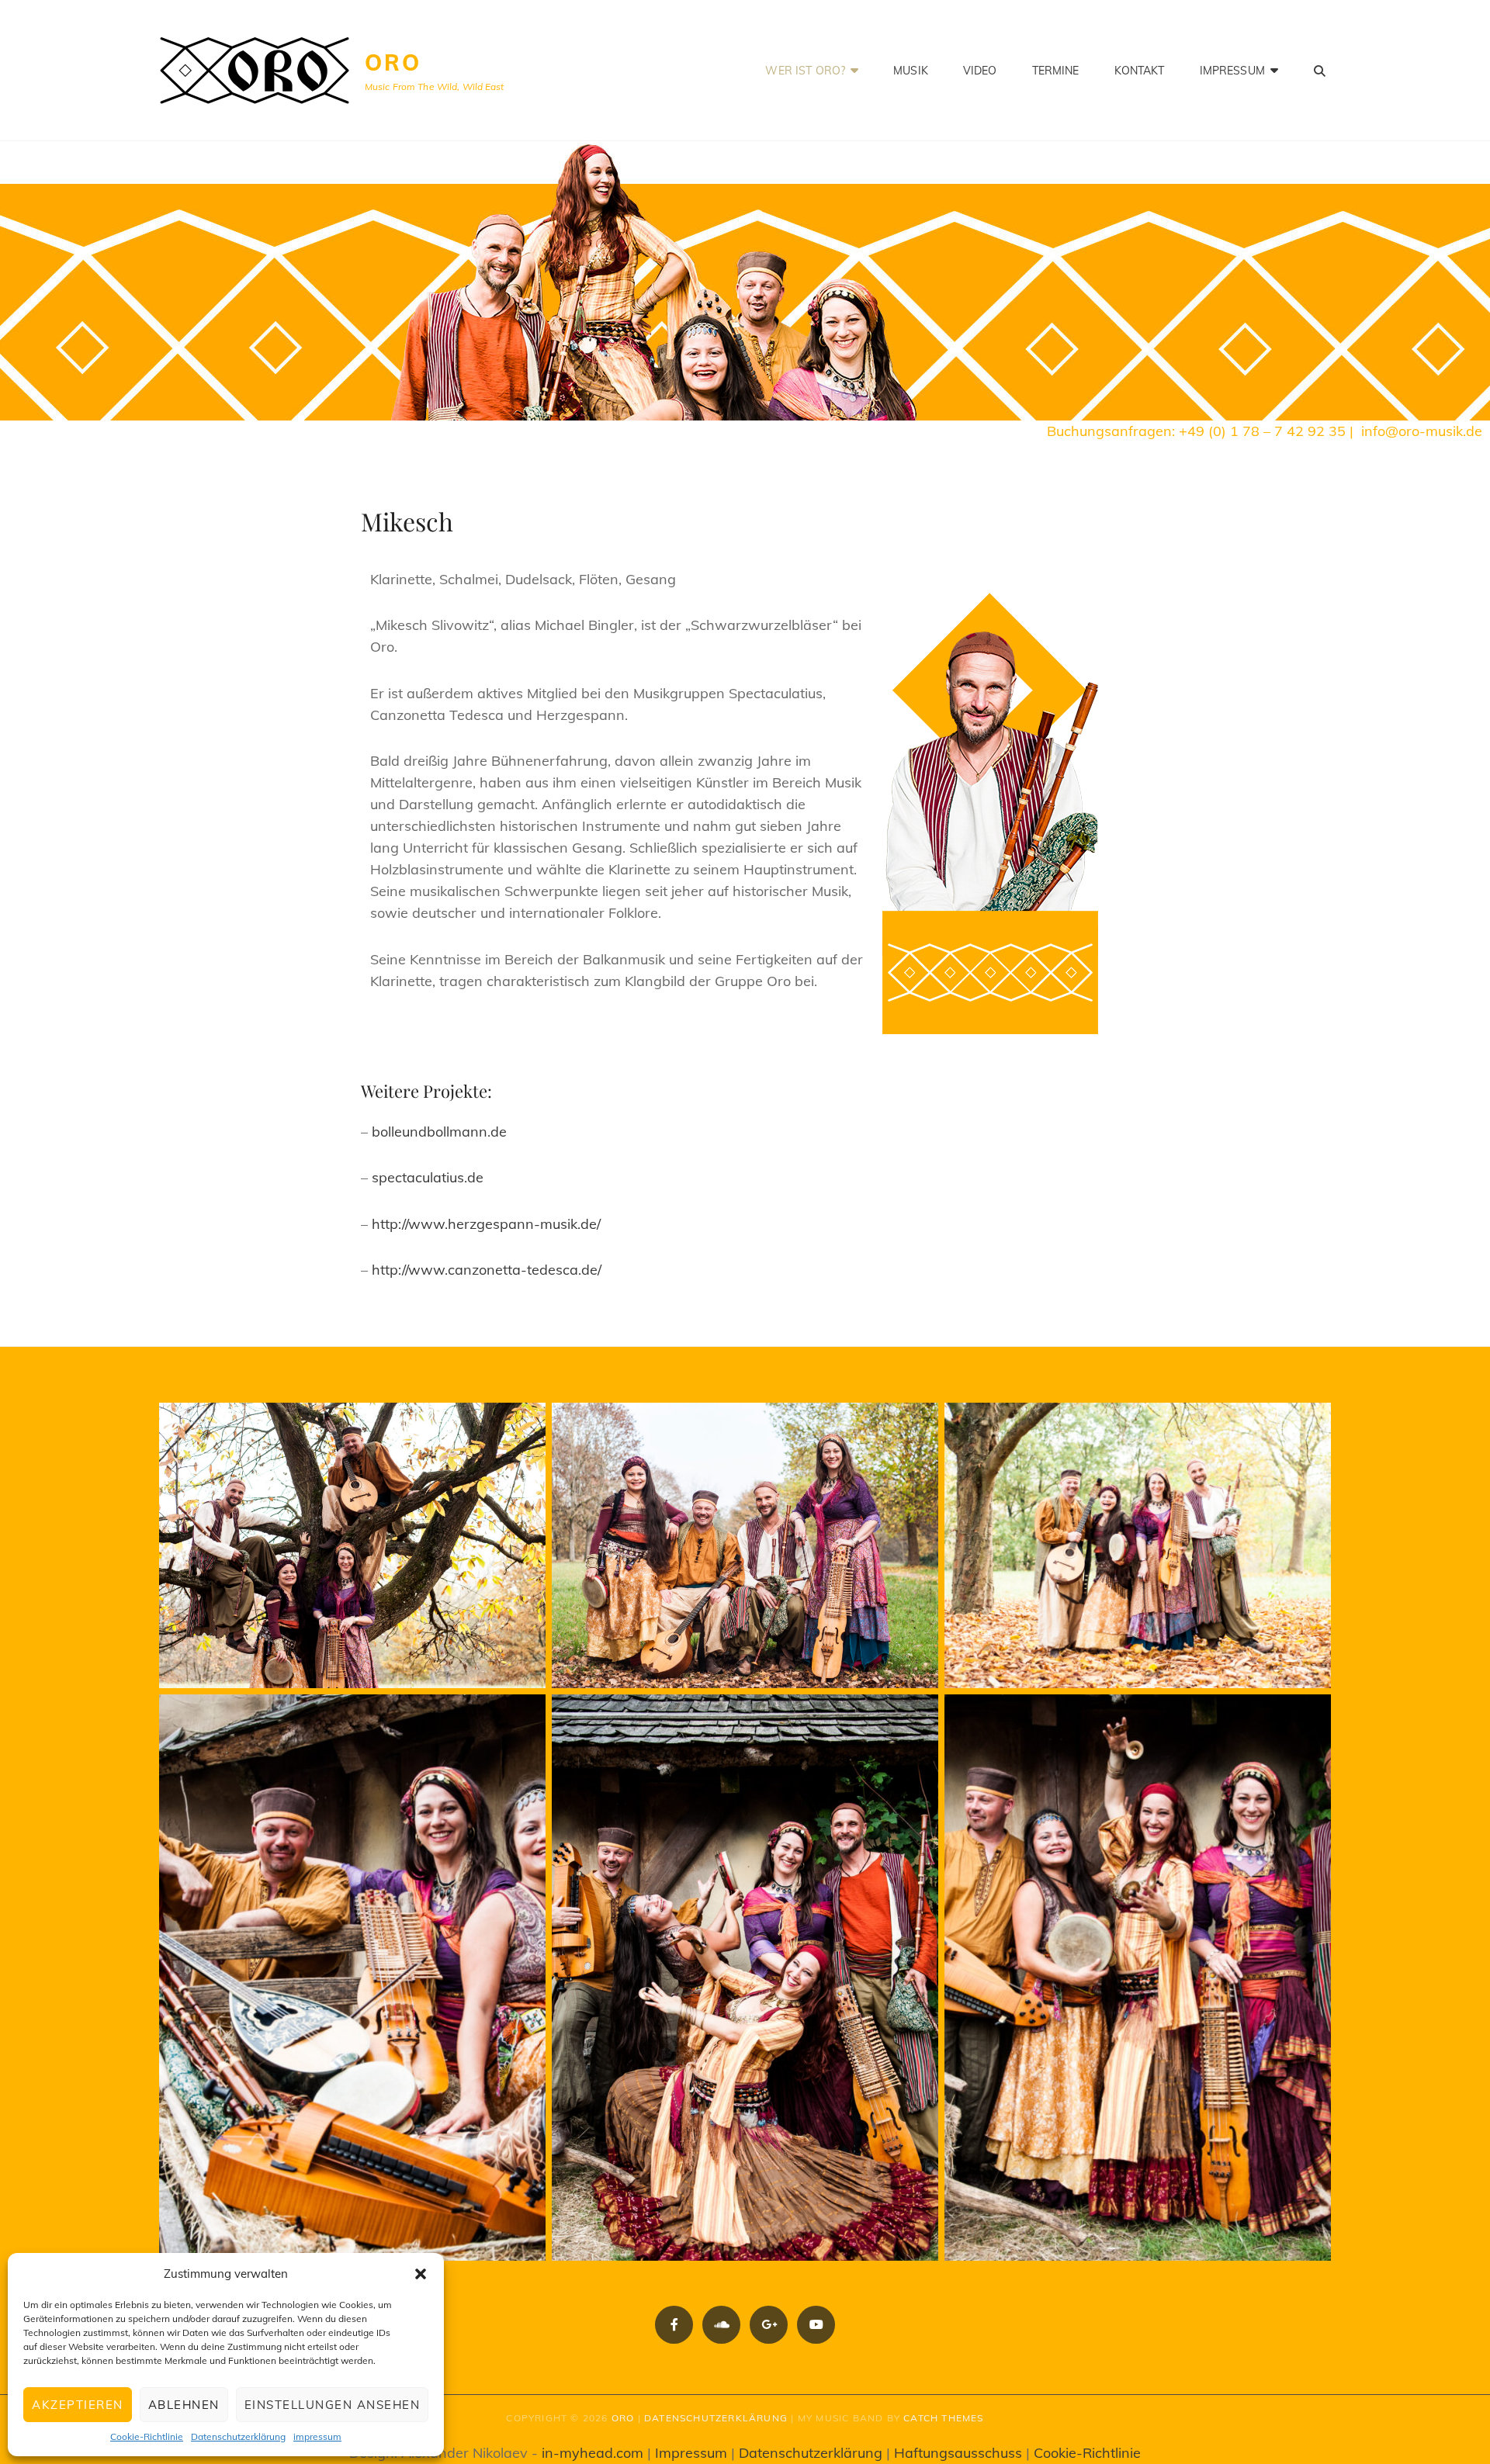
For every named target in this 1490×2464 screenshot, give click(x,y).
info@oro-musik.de (1422, 431)
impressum (317, 2436)
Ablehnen (184, 2405)
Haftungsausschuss (958, 2453)
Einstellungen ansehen (333, 2405)
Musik (911, 71)
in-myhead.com (593, 2453)
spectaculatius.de (428, 1177)
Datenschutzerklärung (238, 2436)
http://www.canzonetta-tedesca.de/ (487, 1270)
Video (980, 71)
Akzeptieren (78, 2405)
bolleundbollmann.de (439, 1132)
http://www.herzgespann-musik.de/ (486, 1224)
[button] (421, 2274)
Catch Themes (943, 2418)
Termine (1056, 71)
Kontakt (1140, 71)
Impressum (1232, 71)
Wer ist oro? (805, 71)
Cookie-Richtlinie (147, 2436)
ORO (393, 62)
